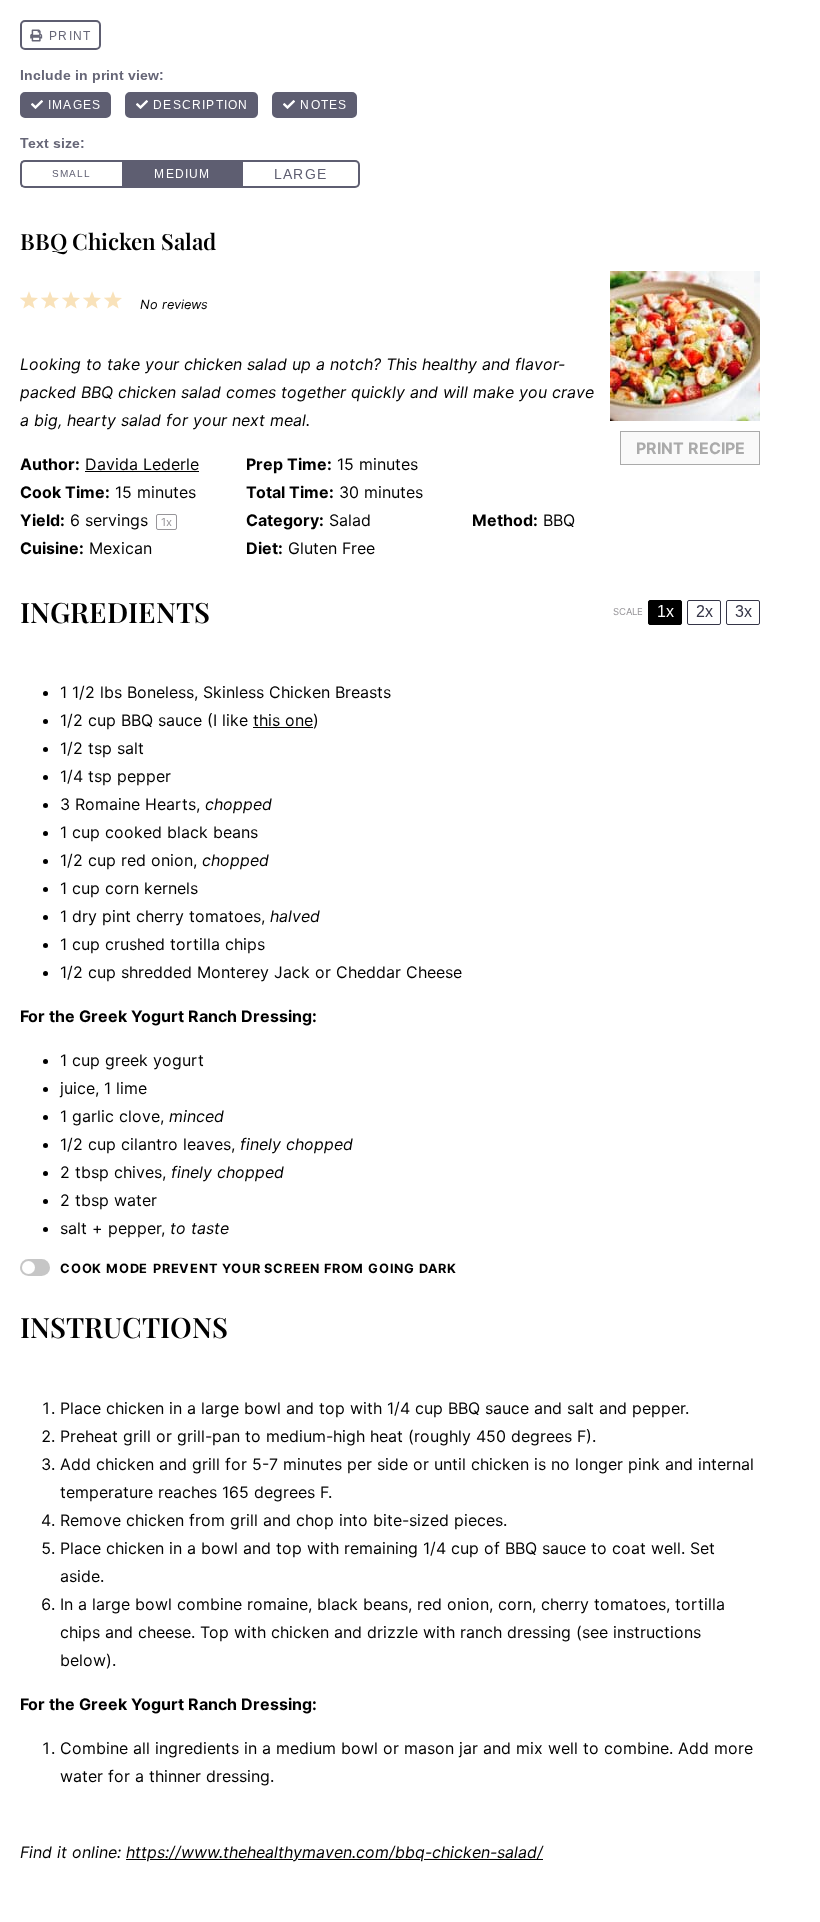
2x (704, 611)
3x (743, 611)
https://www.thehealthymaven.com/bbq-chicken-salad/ (334, 1852)
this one (283, 720)
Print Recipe (690, 448)
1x (665, 611)
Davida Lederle (142, 464)
